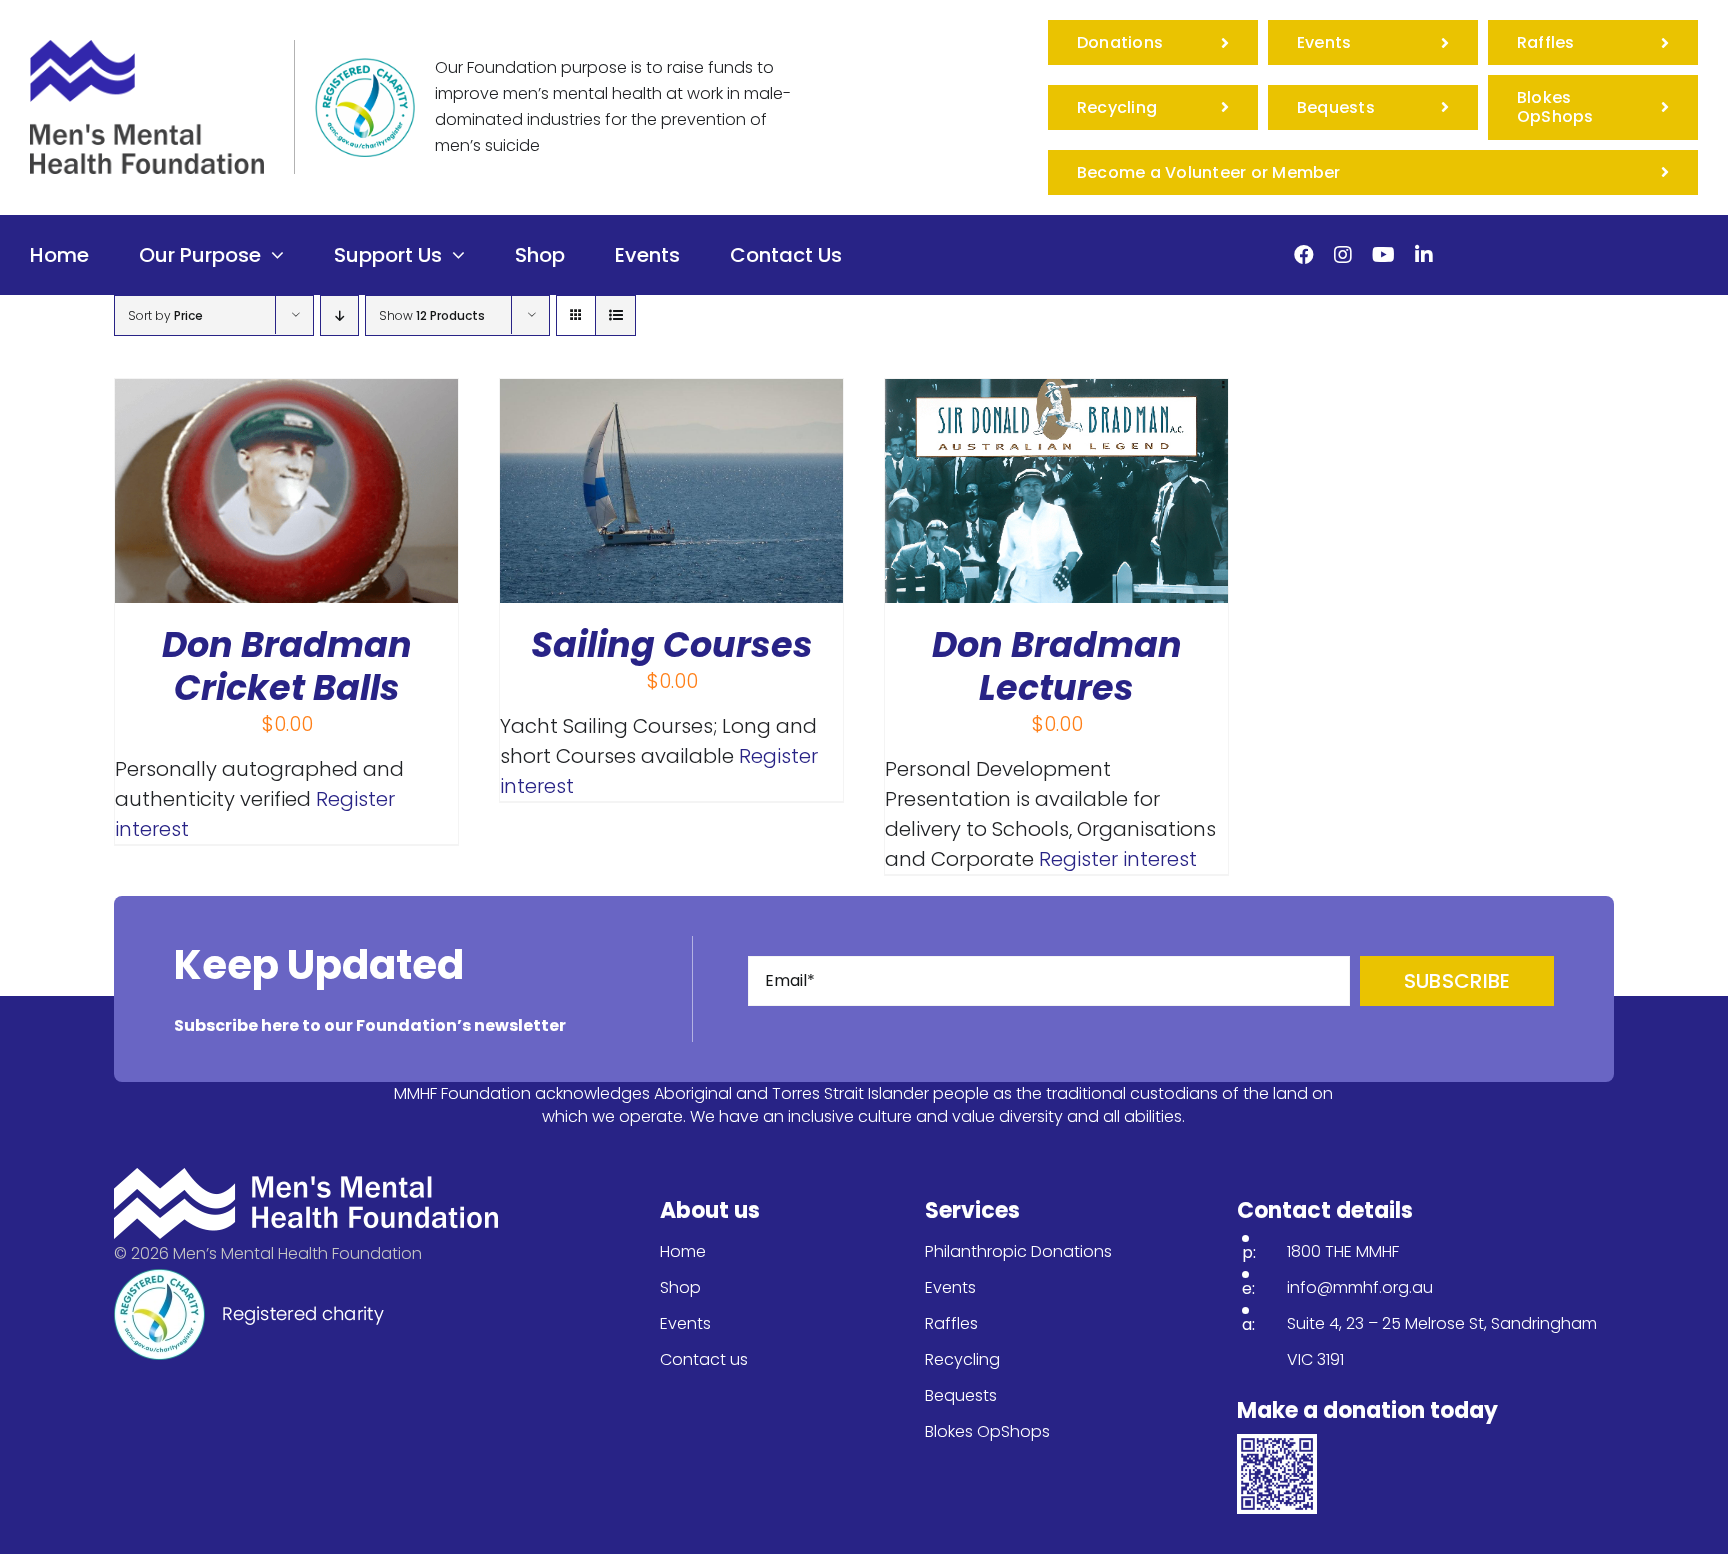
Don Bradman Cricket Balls (287, 666)
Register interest (1118, 859)
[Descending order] (339, 315)
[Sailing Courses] (671, 394)
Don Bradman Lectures (1057, 666)
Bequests (961, 1395)
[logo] (147, 50)
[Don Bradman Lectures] (1056, 394)
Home (683, 1251)
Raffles (951, 1323)
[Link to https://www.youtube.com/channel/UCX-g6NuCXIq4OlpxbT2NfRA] (1383, 255)
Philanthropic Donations (1018, 1251)
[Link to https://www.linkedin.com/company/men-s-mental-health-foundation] (1424, 255)
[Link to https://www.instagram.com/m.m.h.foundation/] (1343, 255)
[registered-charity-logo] (365, 68)
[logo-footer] (306, 1178)
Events (685, 1323)
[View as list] (615, 315)
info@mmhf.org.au (1360, 1287)
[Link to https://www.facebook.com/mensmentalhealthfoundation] (1304, 255)
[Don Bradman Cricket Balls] (286, 394)
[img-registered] (249, 1279)
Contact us (704, 1359)
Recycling (962, 1359)
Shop (680, 1287)
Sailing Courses (672, 644)
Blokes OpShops (987, 1431)
